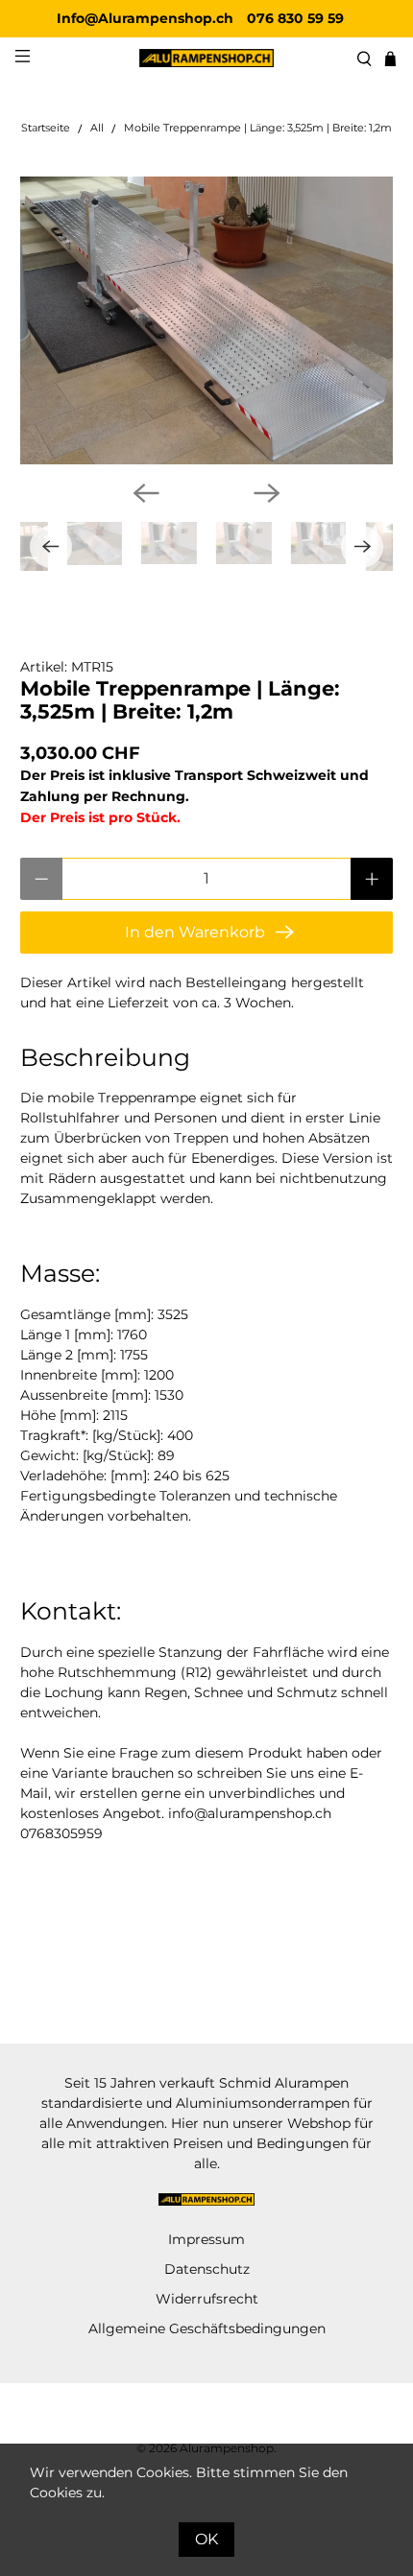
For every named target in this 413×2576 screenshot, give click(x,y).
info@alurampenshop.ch (250, 1813)
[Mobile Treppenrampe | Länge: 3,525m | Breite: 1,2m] (207, 320)
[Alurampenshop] (207, 58)
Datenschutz (207, 2269)
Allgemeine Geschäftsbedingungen (207, 2328)
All (97, 129)
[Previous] (146, 493)
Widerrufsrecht (207, 2299)
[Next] (267, 493)
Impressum (206, 2239)
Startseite (46, 129)
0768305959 (61, 1833)
